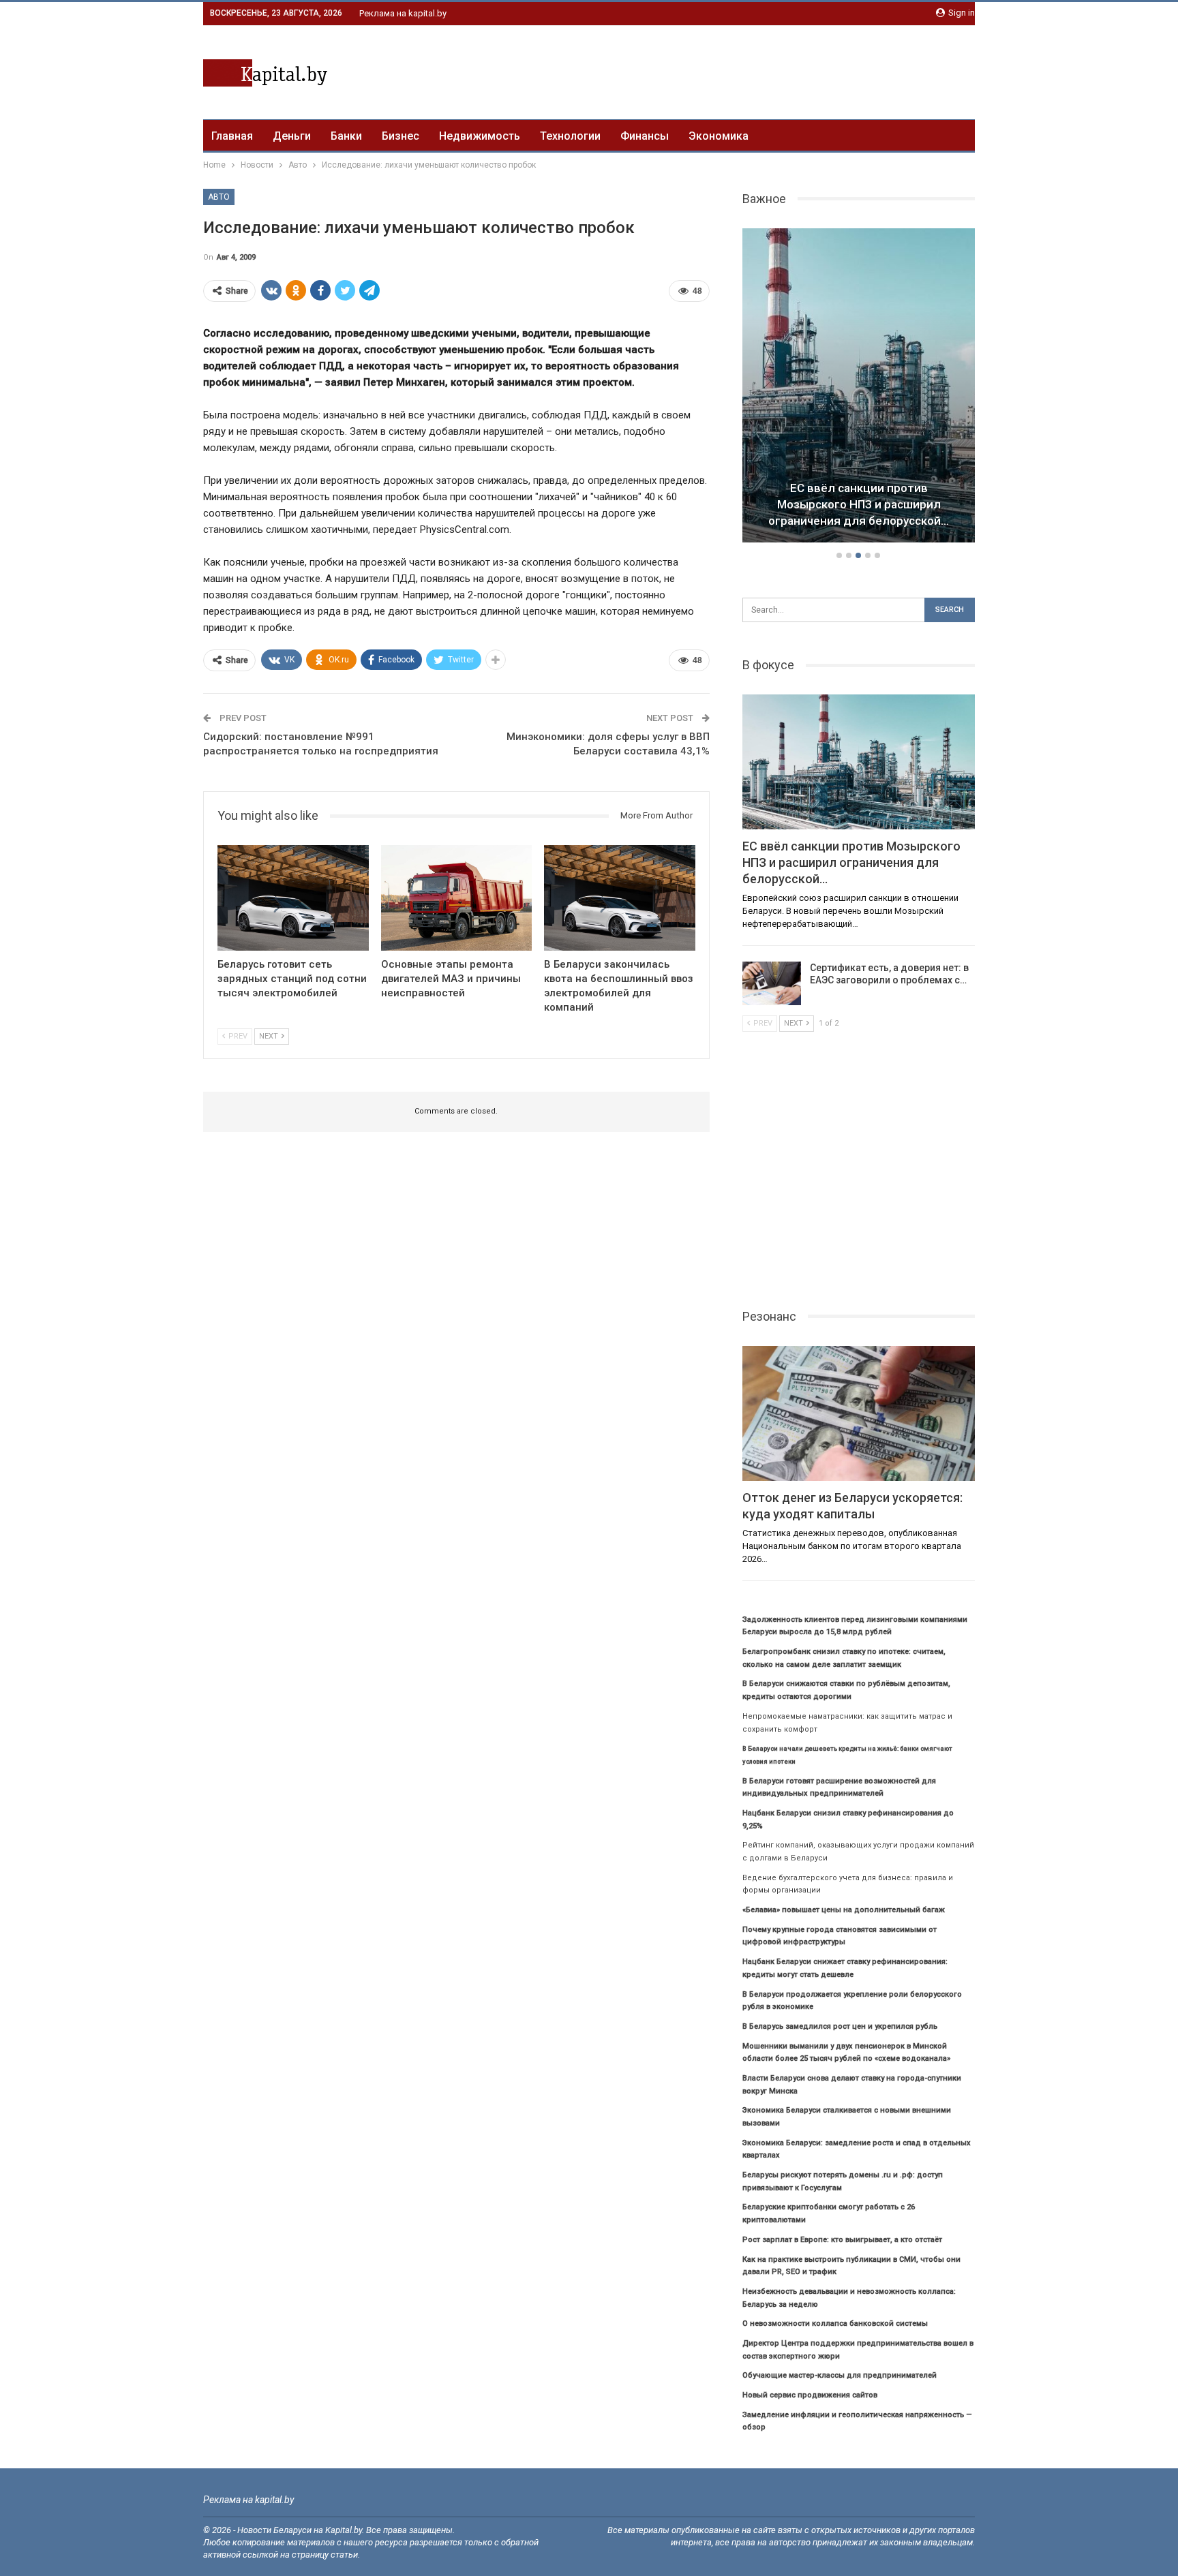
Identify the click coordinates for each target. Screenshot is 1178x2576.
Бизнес (401, 136)
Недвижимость (480, 136)
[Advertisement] (727, 70)
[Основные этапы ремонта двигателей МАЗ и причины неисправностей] (457, 898)
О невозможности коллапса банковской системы (835, 2324)
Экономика (719, 136)
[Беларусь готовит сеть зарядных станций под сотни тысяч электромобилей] (293, 898)
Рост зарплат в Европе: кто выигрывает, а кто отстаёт (842, 2240)
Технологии (570, 136)
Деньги (292, 136)
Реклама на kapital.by (403, 13)
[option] (859, 388)
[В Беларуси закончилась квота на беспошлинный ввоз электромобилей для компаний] (620, 898)
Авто (219, 197)
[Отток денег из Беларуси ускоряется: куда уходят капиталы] (859, 1413)
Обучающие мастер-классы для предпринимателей (840, 2375)
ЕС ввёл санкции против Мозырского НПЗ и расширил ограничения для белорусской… (851, 862)
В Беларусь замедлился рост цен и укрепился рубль (840, 2026)
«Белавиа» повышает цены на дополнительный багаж (844, 1910)
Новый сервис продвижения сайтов (810, 2395)
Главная (232, 136)
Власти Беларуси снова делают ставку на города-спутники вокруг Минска (859, 504)
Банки (346, 136)
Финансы (645, 136)
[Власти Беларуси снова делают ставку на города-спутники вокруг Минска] (859, 386)
